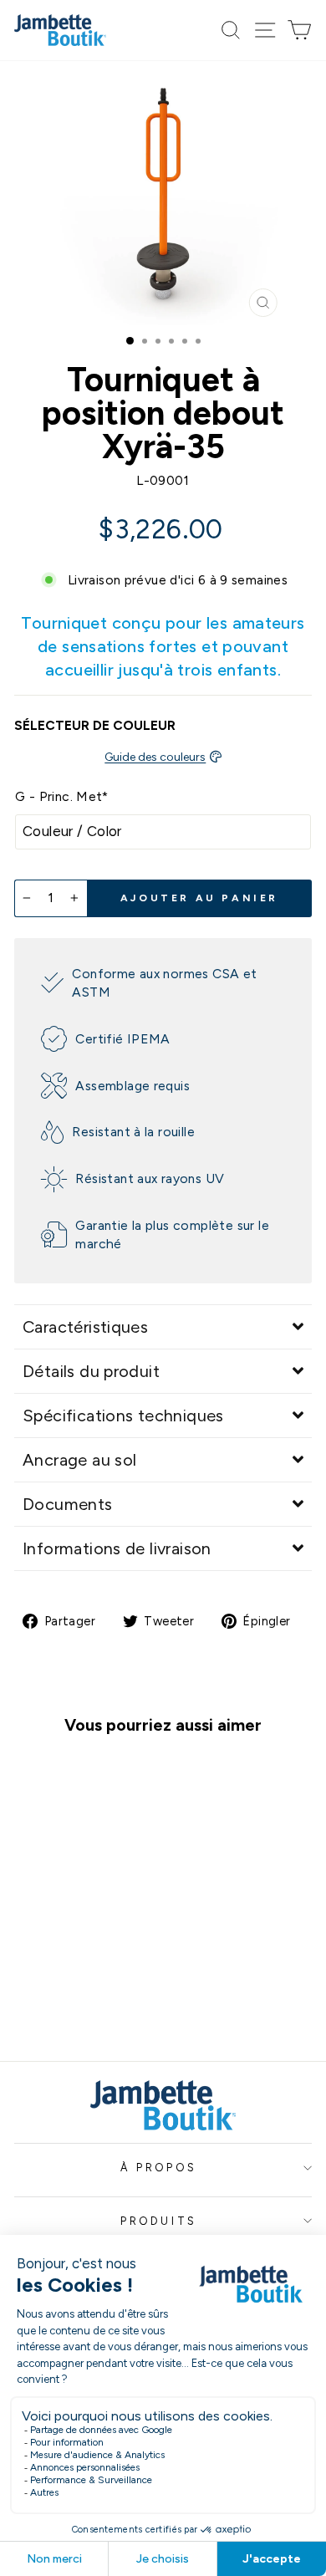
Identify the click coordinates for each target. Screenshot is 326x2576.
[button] (163, 1326)
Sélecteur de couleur (95, 725)
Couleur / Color (72, 831)
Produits (159, 2221)
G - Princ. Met (62, 796)
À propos (158, 2168)
